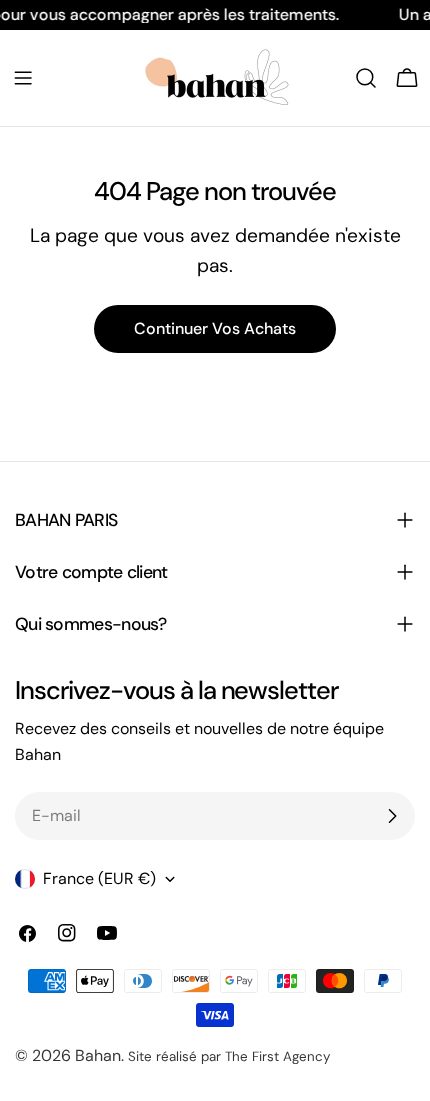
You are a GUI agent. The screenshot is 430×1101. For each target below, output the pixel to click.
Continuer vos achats (215, 328)
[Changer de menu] (23, 78)
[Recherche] (366, 78)
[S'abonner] (392, 816)
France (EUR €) (99, 878)
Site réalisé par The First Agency (229, 1056)
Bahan (98, 1055)
